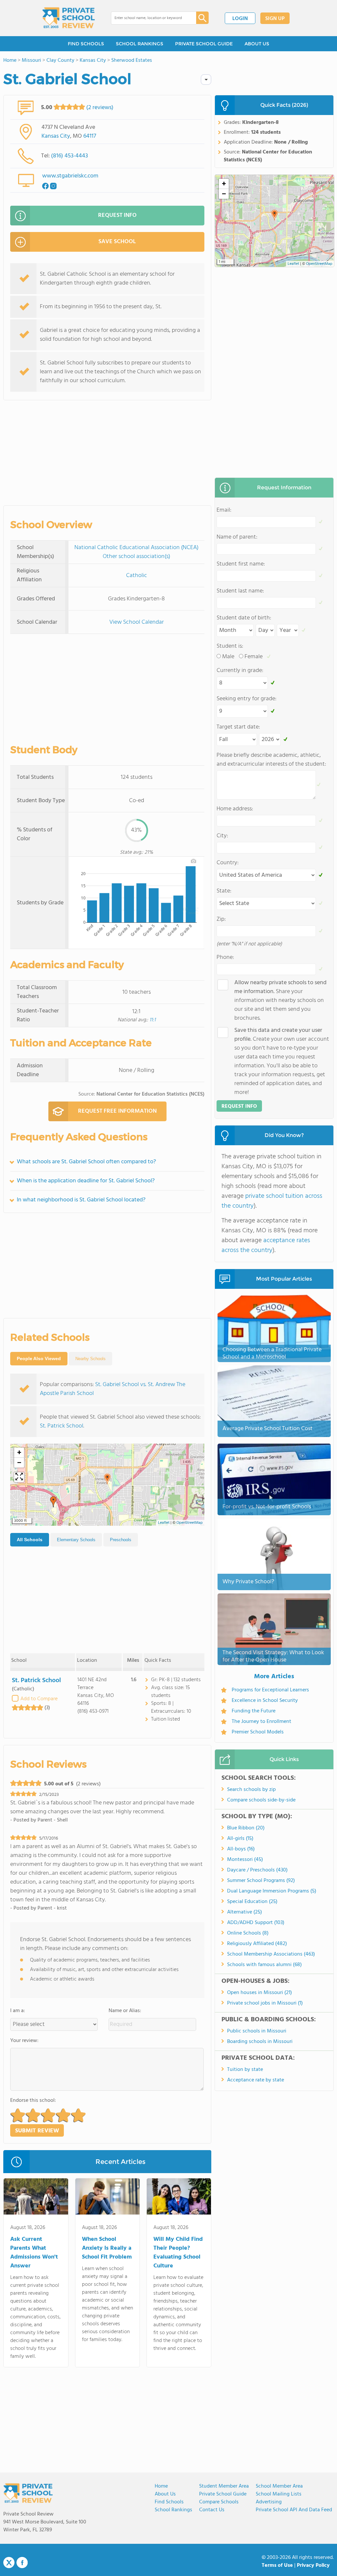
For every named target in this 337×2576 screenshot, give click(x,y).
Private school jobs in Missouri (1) (265, 2003)
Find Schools (169, 2502)
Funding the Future (254, 1711)
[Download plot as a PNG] (194, 861)
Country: (228, 863)
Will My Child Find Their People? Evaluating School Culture (178, 2253)
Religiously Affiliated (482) (257, 1944)
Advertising (269, 2502)
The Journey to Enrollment (261, 1722)
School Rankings (173, 2510)
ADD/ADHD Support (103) (256, 1923)
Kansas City (56, 136)
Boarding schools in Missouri (260, 2042)
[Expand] (19, 1477)
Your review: (24, 2041)
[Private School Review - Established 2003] (68, 18)
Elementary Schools (76, 1540)
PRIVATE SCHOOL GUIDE (204, 44)
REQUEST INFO (117, 215)
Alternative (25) (245, 1912)
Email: (224, 510)
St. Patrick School (62, 1426)
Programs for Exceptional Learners (270, 1690)
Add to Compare (39, 1699)
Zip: (221, 919)
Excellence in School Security (265, 1701)
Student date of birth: (244, 618)
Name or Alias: (125, 2011)
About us (165, 2494)
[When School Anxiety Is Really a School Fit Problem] (107, 2198)
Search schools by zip (251, 1790)
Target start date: (238, 727)
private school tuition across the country (272, 1201)
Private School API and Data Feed (294, 2510)
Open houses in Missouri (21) (259, 1993)
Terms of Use (277, 2565)
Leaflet (164, 1523)
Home (161, 2486)
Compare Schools (219, 2502)
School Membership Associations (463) (271, 1954)
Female (254, 657)
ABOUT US (257, 44)
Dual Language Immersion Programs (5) (272, 1891)
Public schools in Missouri (257, 2031)
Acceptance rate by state (256, 2080)
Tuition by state (245, 2070)
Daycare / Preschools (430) (257, 1870)
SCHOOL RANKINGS (140, 44)
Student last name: (240, 591)
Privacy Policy (313, 2565)
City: (222, 836)
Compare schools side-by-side (261, 1800)
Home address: (235, 809)
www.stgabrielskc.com (70, 176)
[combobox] (149, 18)
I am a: (18, 2011)
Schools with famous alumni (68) (264, 1965)
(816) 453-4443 (69, 156)
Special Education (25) (252, 1902)
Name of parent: (237, 537)
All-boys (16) (241, 1849)
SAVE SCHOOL (117, 242)
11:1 (153, 1020)
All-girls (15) (240, 1839)
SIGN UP (275, 19)
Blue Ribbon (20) (246, 1828)
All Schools (30, 1540)
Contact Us (212, 2510)
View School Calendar (137, 622)
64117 (90, 136)
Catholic (137, 576)
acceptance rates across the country (266, 1245)
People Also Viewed (39, 1358)
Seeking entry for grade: (246, 699)
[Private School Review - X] (9, 2563)
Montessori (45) (245, 1860)
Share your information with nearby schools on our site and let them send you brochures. (280, 1000)
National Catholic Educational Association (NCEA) (136, 548)
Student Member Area (224, 2486)
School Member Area (279, 2486)
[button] (107, 1479)
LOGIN (240, 19)
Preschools (121, 1540)
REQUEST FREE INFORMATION (117, 1111)
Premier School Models (258, 1732)
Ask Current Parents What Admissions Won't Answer (34, 2253)
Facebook (22, 2563)
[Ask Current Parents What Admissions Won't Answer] (36, 2198)
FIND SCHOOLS (86, 44)
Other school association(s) (136, 557)
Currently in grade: (240, 671)
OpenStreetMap (190, 1523)
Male (228, 657)
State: (224, 891)
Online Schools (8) (248, 1933)
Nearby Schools (91, 1359)
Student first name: (241, 564)
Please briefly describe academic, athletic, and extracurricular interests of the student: (271, 760)
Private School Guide (223, 2494)
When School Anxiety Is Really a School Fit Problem (107, 2248)
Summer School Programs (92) (261, 1881)
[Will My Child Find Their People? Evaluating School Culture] (179, 2198)
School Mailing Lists (279, 2494)
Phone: (225, 957)
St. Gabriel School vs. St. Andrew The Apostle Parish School (113, 1389)
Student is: (230, 646)
